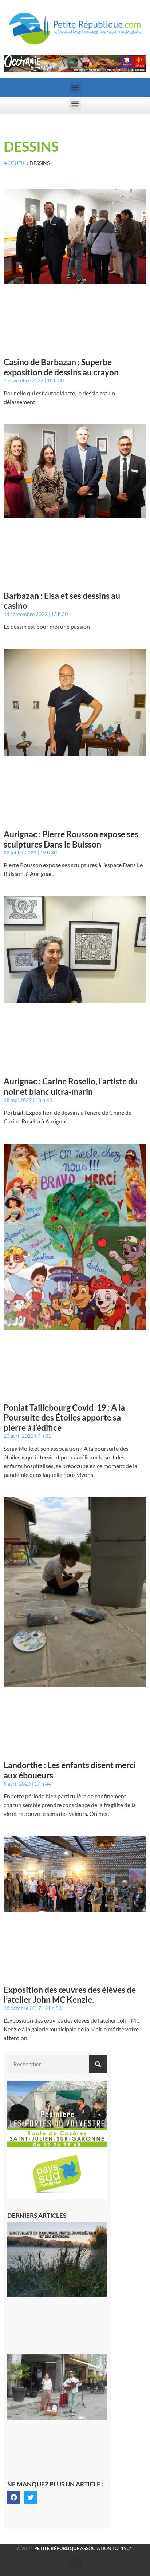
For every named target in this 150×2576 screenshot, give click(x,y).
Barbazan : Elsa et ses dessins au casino (62, 601)
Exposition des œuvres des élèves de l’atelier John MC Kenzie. (70, 1995)
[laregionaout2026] (75, 70)
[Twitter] (31, 2497)
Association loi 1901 (83, 2548)
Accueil (14, 163)
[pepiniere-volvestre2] (57, 2145)
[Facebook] (14, 2497)
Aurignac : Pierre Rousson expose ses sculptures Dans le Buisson (71, 839)
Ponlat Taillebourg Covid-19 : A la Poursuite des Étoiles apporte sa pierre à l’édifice (64, 1417)
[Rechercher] (98, 2064)
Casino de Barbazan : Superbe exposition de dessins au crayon (61, 367)
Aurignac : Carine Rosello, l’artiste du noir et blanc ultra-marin (71, 1086)
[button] (75, 88)
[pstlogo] (57, 2197)
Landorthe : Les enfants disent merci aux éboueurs (70, 1770)
